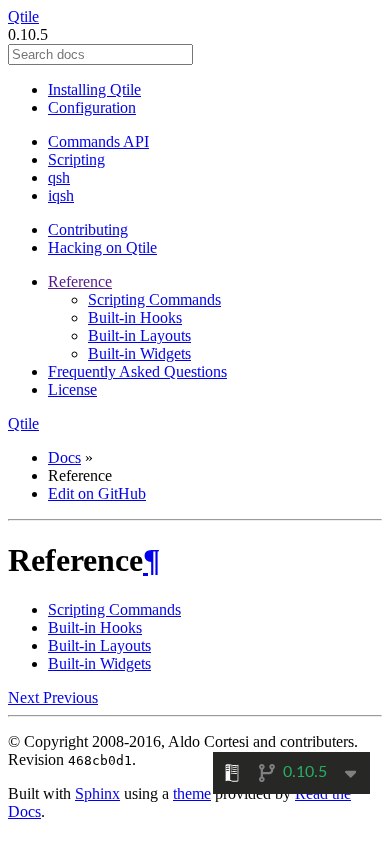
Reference (80, 281)
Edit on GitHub (97, 493)
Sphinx (97, 793)
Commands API (98, 141)
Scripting (76, 159)
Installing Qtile (94, 89)
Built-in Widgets (139, 353)
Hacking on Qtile (102, 247)
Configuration (92, 107)
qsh (59, 177)
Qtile (23, 16)
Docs (64, 457)
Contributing (88, 229)
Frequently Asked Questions (137, 371)
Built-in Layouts (139, 335)
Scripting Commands (154, 299)
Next (25, 697)
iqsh (61, 195)
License (72, 389)
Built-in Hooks (135, 317)
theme (192, 793)
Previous (70, 697)
